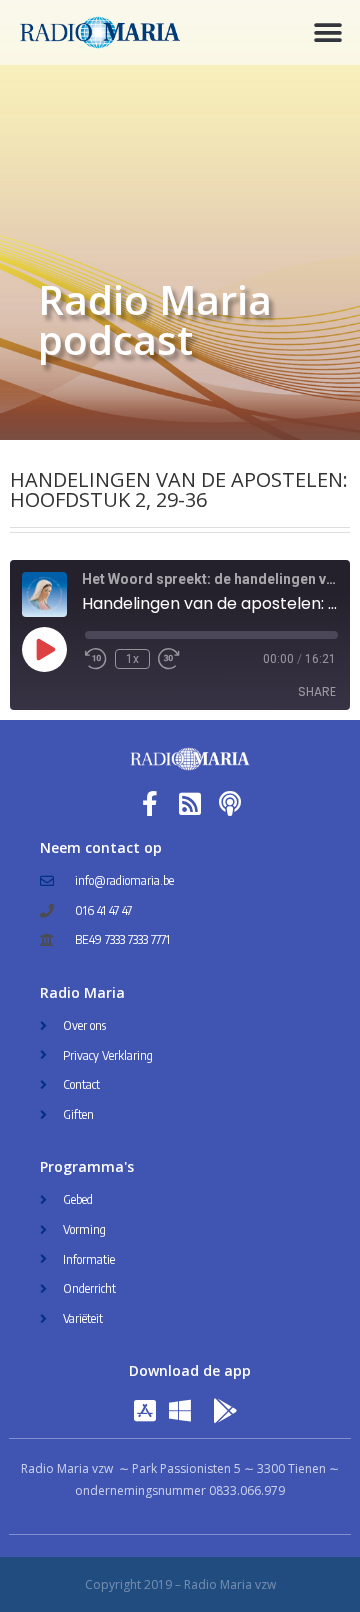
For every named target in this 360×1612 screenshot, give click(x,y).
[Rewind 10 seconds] (96, 659)
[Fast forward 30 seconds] (169, 659)
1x (132, 659)
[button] (327, 32)
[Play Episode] (44, 649)
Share (317, 691)
